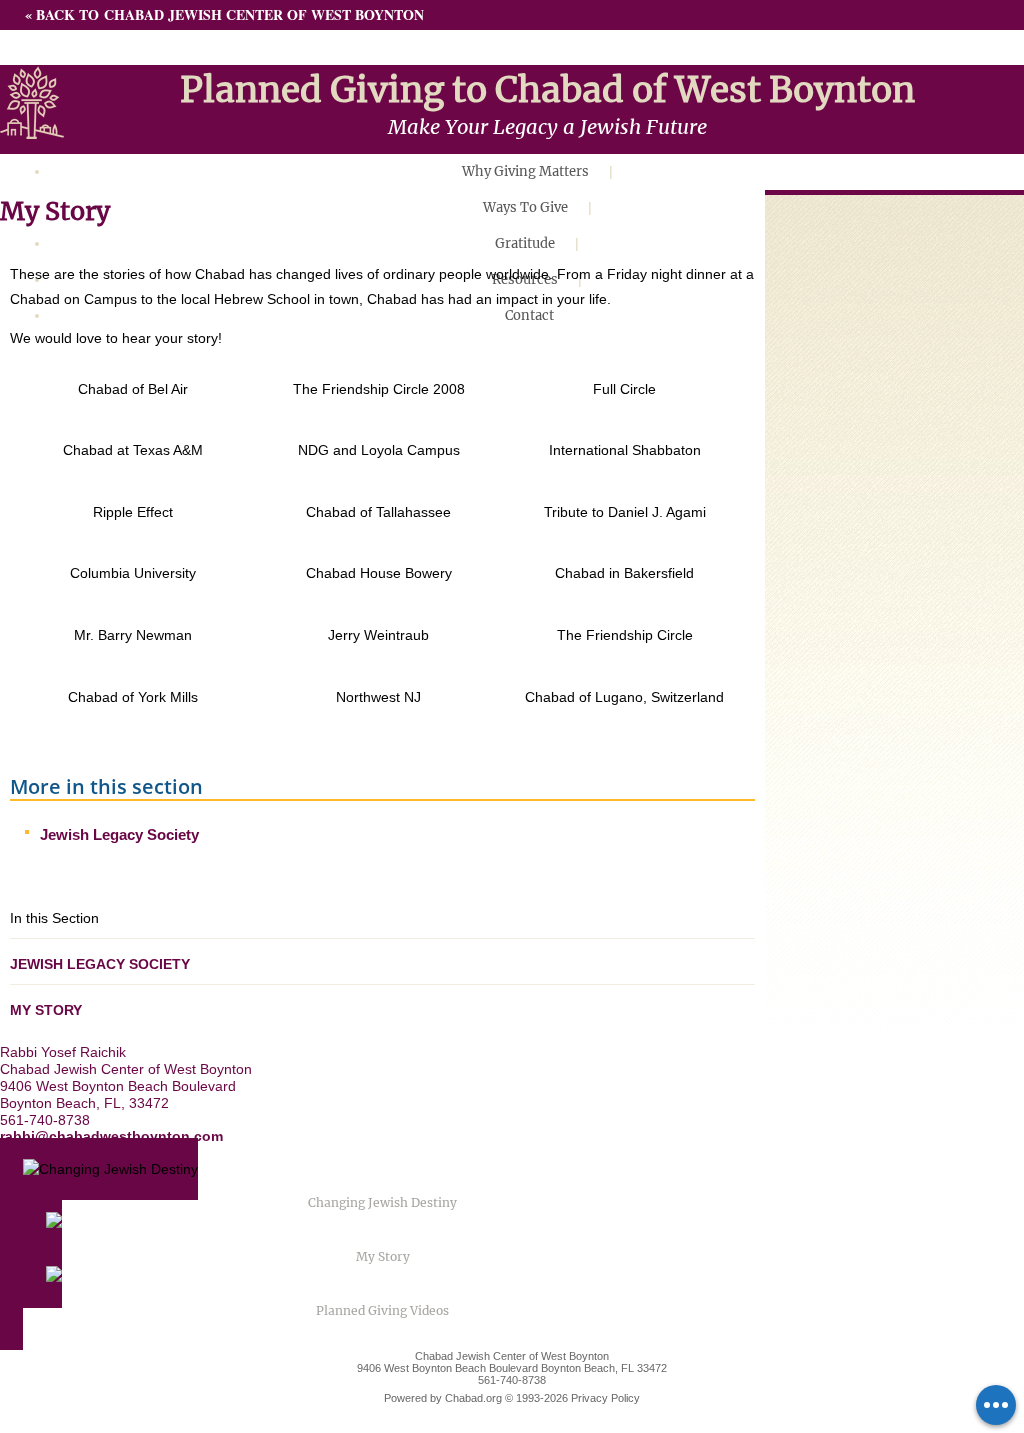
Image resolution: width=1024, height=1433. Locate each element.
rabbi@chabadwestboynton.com (111, 1136)
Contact (529, 315)
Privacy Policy (605, 1398)
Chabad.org (473, 1398)
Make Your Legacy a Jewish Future (547, 126)
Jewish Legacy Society (119, 834)
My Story (46, 1010)
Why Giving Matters (525, 171)
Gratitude (525, 243)
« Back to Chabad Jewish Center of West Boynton (224, 14)
